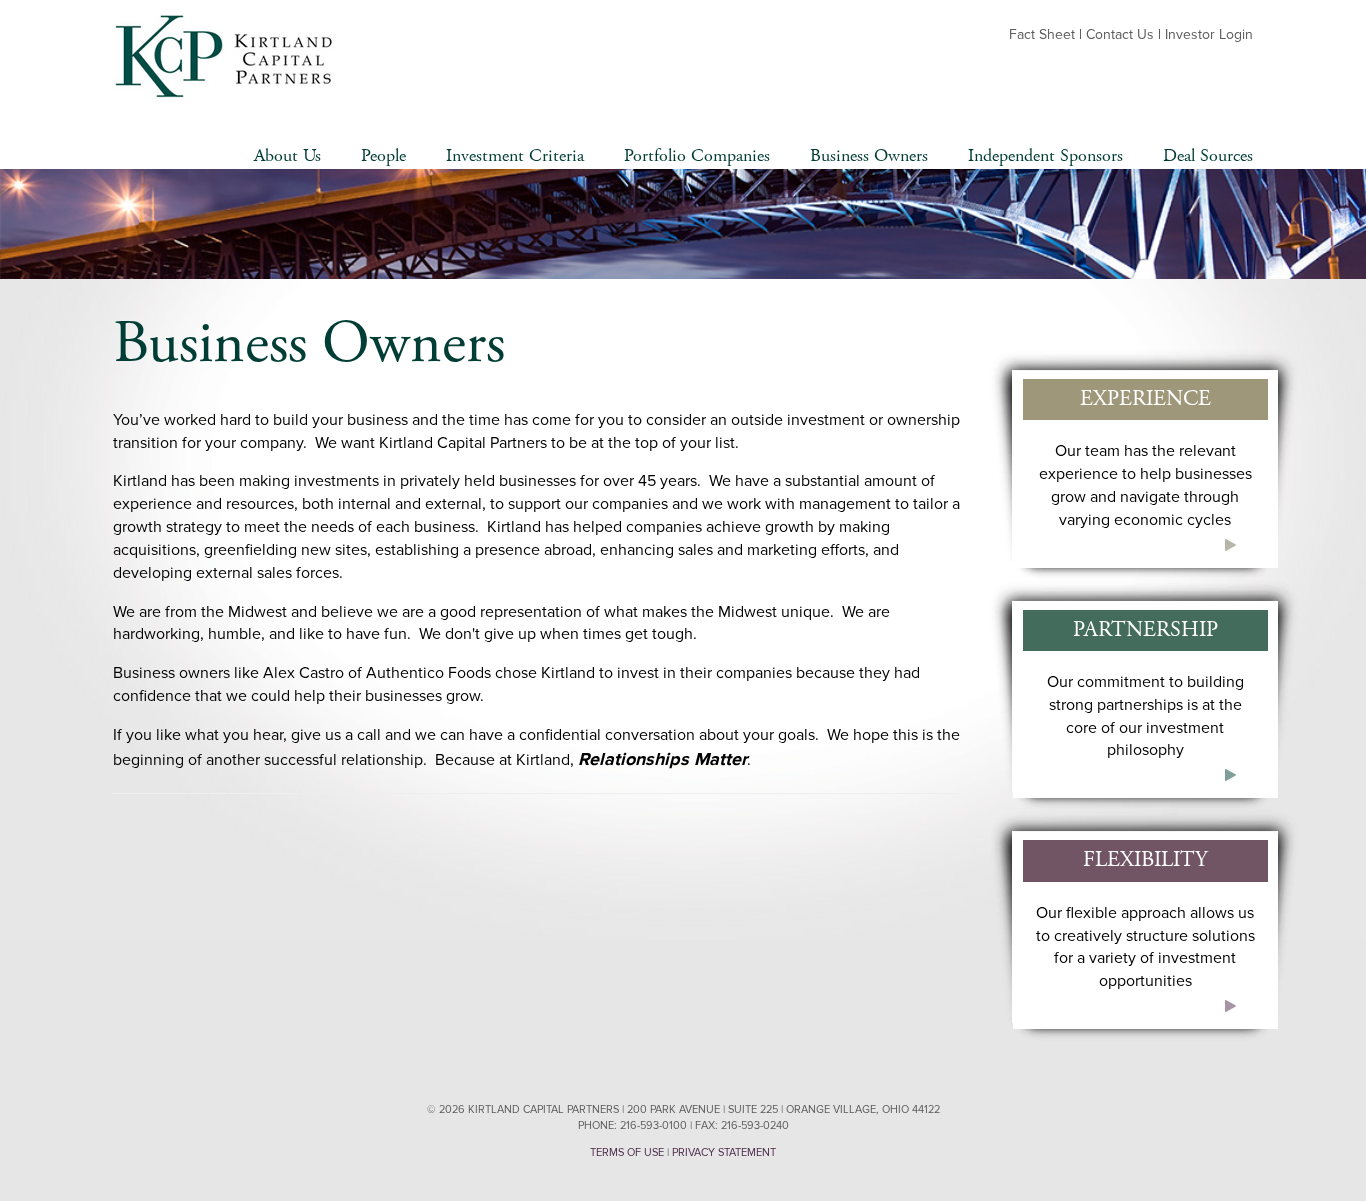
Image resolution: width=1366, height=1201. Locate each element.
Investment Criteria (515, 155)
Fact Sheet (1042, 34)
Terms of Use (627, 1152)
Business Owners (869, 155)
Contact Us (1120, 34)
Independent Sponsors (1045, 155)
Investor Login (1209, 34)
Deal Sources (1208, 155)
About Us (287, 155)
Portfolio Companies (697, 155)
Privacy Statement (724, 1152)
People (383, 155)
